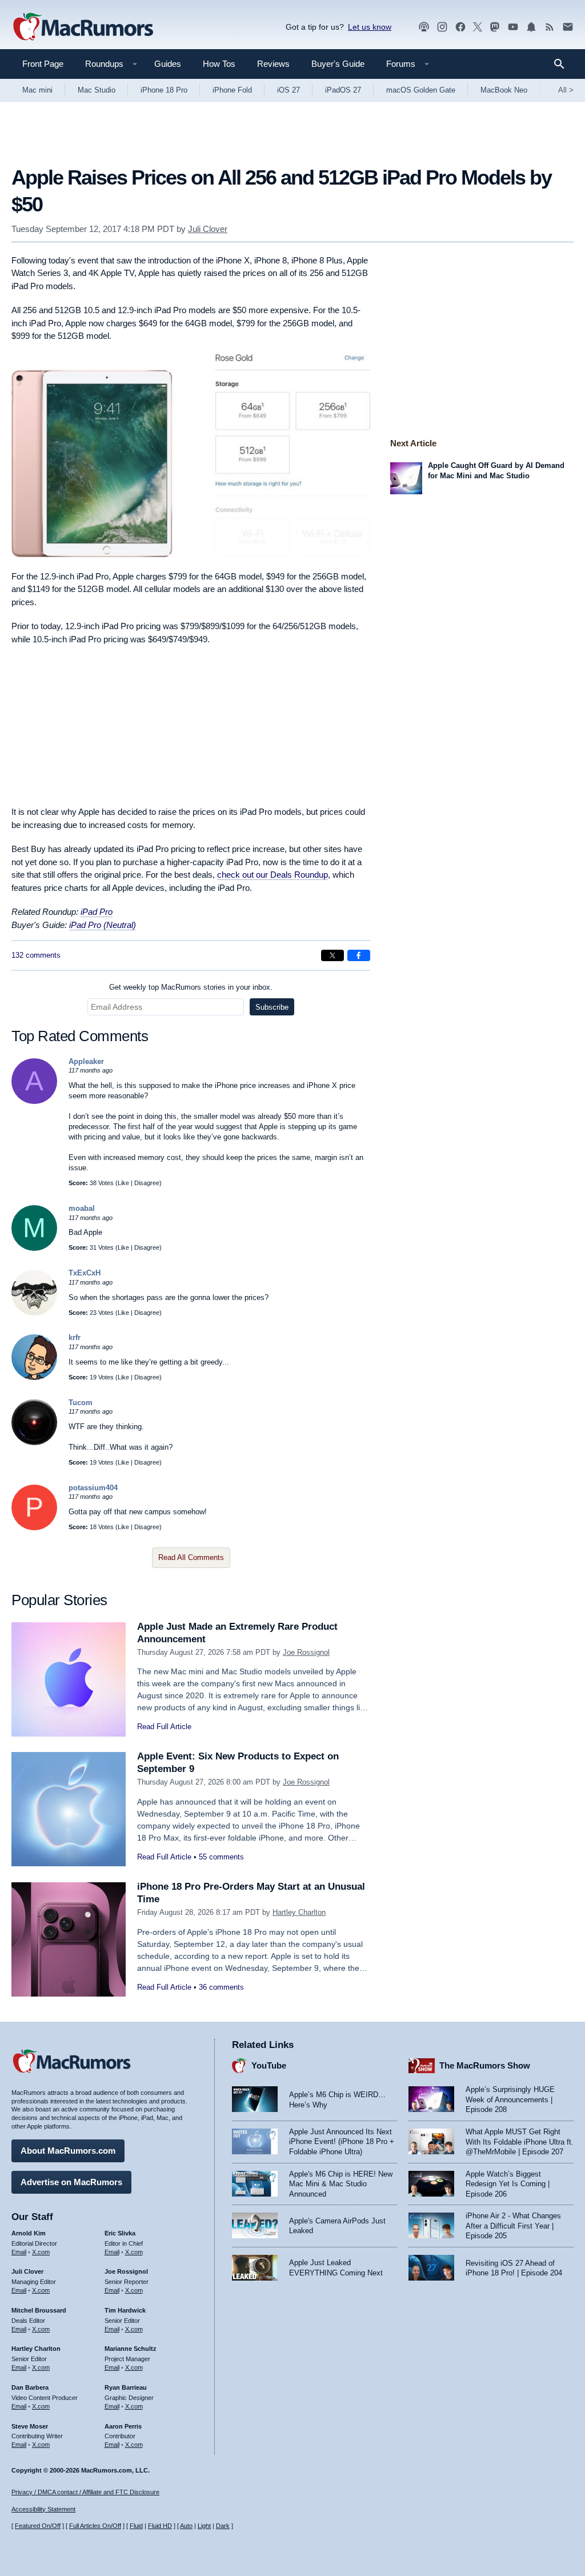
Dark (223, 2526)
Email (19, 2252)
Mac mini (37, 90)
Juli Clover (208, 229)
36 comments (221, 1987)
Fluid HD (160, 2526)
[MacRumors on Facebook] (460, 27)
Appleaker (86, 1061)
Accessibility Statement (43, 2509)
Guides (168, 64)
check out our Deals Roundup (273, 875)
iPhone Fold (232, 90)
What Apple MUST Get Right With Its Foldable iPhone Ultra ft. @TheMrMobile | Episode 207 (520, 2142)
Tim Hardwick (125, 2310)
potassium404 (93, 1488)
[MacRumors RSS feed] (550, 27)
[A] (34, 1101)
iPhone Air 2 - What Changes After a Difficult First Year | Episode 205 (513, 2226)
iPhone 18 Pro (164, 90)
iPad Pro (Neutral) (103, 925)
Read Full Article (164, 1727)
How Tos (219, 64)
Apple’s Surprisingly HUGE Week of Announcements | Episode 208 (510, 2099)
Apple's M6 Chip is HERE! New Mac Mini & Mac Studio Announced (341, 2184)
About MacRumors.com (68, 2151)
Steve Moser (30, 2426)
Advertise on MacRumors (71, 2182)
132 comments (36, 955)
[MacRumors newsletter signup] (568, 27)
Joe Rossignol (306, 1652)
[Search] (563, 64)
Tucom (81, 1403)
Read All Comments (191, 1557)
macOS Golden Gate (421, 90)
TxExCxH (85, 1273)
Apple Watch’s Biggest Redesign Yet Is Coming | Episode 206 (508, 2184)
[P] (34, 1528)
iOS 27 (289, 90)
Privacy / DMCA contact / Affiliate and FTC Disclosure (85, 2492)
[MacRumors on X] (478, 27)
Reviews (273, 64)
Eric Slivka (120, 2233)
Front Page (43, 64)
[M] (34, 1248)
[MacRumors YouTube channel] (513, 27)
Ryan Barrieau (126, 2387)
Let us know (370, 27)
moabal (82, 1208)
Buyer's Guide (338, 64)
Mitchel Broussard (39, 2310)
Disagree (147, 1183)
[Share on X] (332, 955)
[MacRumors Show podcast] (424, 27)
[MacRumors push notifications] (531, 27)
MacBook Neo (504, 90)
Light (204, 2526)
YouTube (269, 2065)
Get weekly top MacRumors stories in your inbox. (191, 987)
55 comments (221, 1857)
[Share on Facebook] (359, 955)
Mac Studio (97, 90)
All (566, 90)
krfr (75, 1337)
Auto (186, 2526)
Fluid (136, 2526)
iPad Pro (97, 912)
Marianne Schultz (131, 2349)
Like (123, 1183)
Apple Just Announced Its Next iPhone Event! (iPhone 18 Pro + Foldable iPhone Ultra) (342, 2142)
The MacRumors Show (485, 2065)
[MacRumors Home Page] (83, 27)
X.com (41, 2252)
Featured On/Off (38, 2526)
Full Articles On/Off (95, 2526)
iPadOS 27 (343, 90)
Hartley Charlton (299, 1912)
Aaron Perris (123, 2426)
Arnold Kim (29, 2233)
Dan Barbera (30, 2387)
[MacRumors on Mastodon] (495, 27)
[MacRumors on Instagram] (442, 27)
